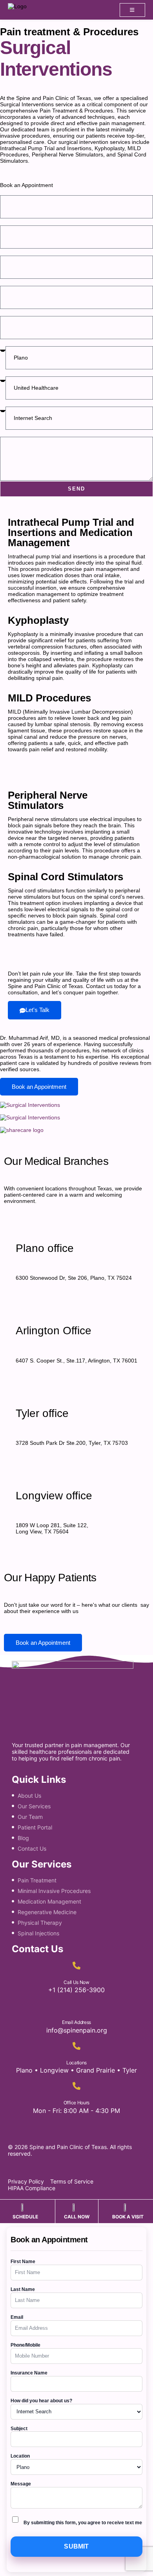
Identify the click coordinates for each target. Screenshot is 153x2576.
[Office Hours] (76, 2086)
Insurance (15, 373)
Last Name (16, 222)
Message (13, 433)
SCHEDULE (25, 2217)
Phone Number (23, 282)
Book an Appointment (39, 1087)
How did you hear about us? (42, 403)
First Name (16, 192)
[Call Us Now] (76, 1966)
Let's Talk (37, 1010)
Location (13, 342)
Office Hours (76, 2103)
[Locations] (76, 2046)
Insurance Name (29, 2373)
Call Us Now (76, 1982)
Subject (11, 312)
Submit (76, 2546)
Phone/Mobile (25, 2345)
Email (8, 252)
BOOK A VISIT (128, 2217)
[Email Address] (76, 2006)
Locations (76, 2063)
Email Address (76, 2022)
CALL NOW (77, 2217)
